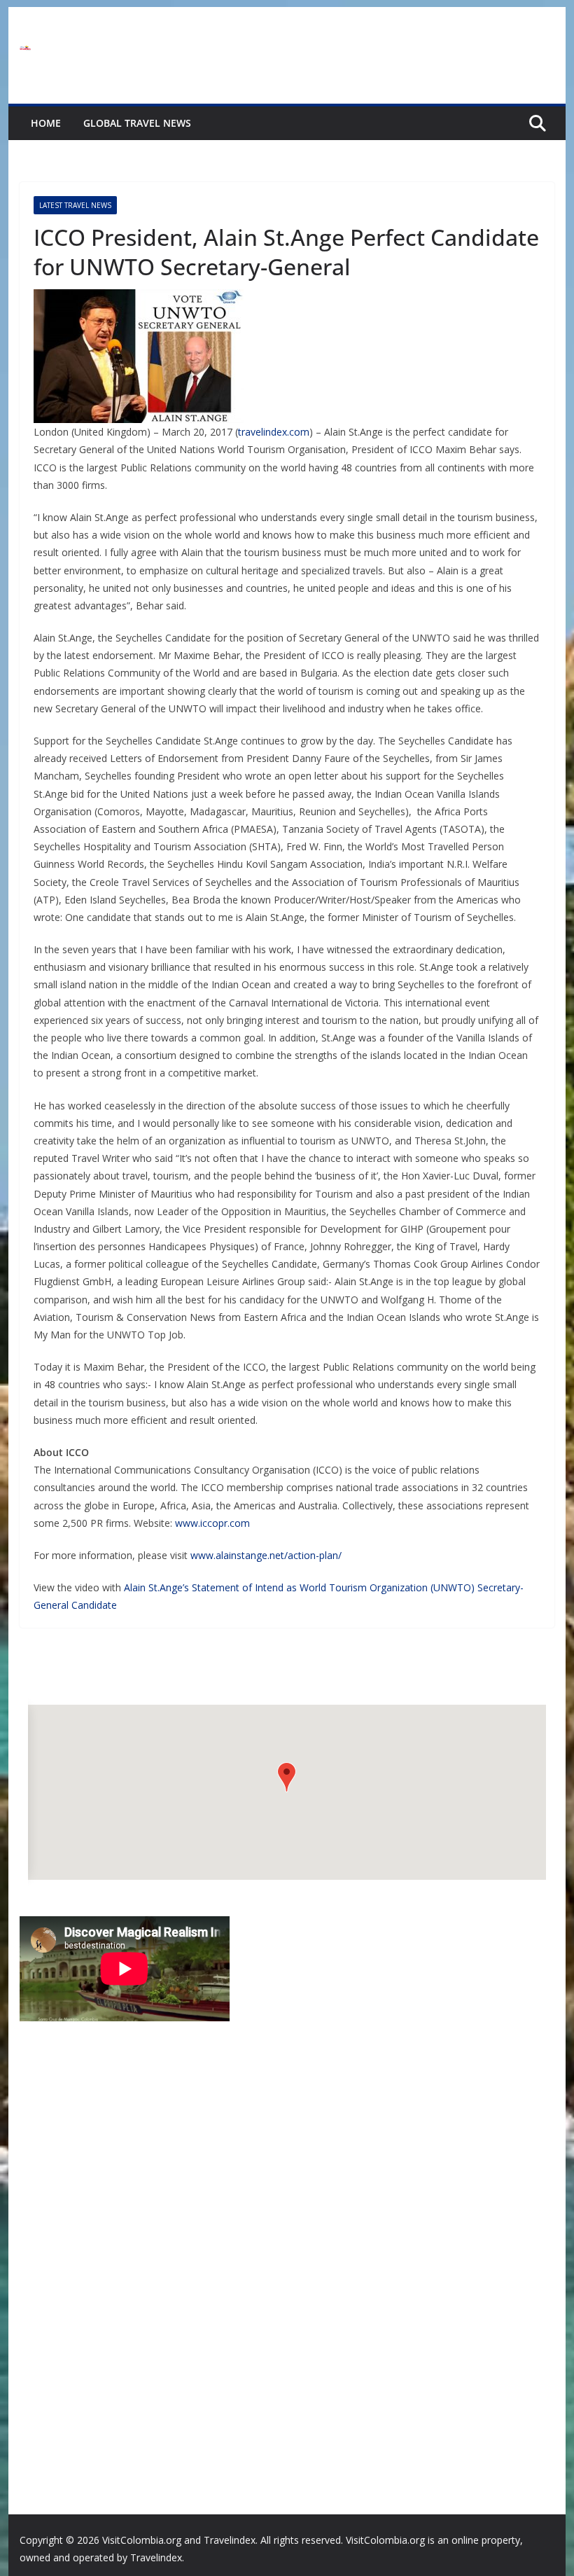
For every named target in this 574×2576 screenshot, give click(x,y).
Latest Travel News (75, 205)
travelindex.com (274, 432)
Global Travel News (137, 123)
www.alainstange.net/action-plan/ (266, 1555)
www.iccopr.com (212, 1523)
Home (46, 123)
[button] (287, 1777)
